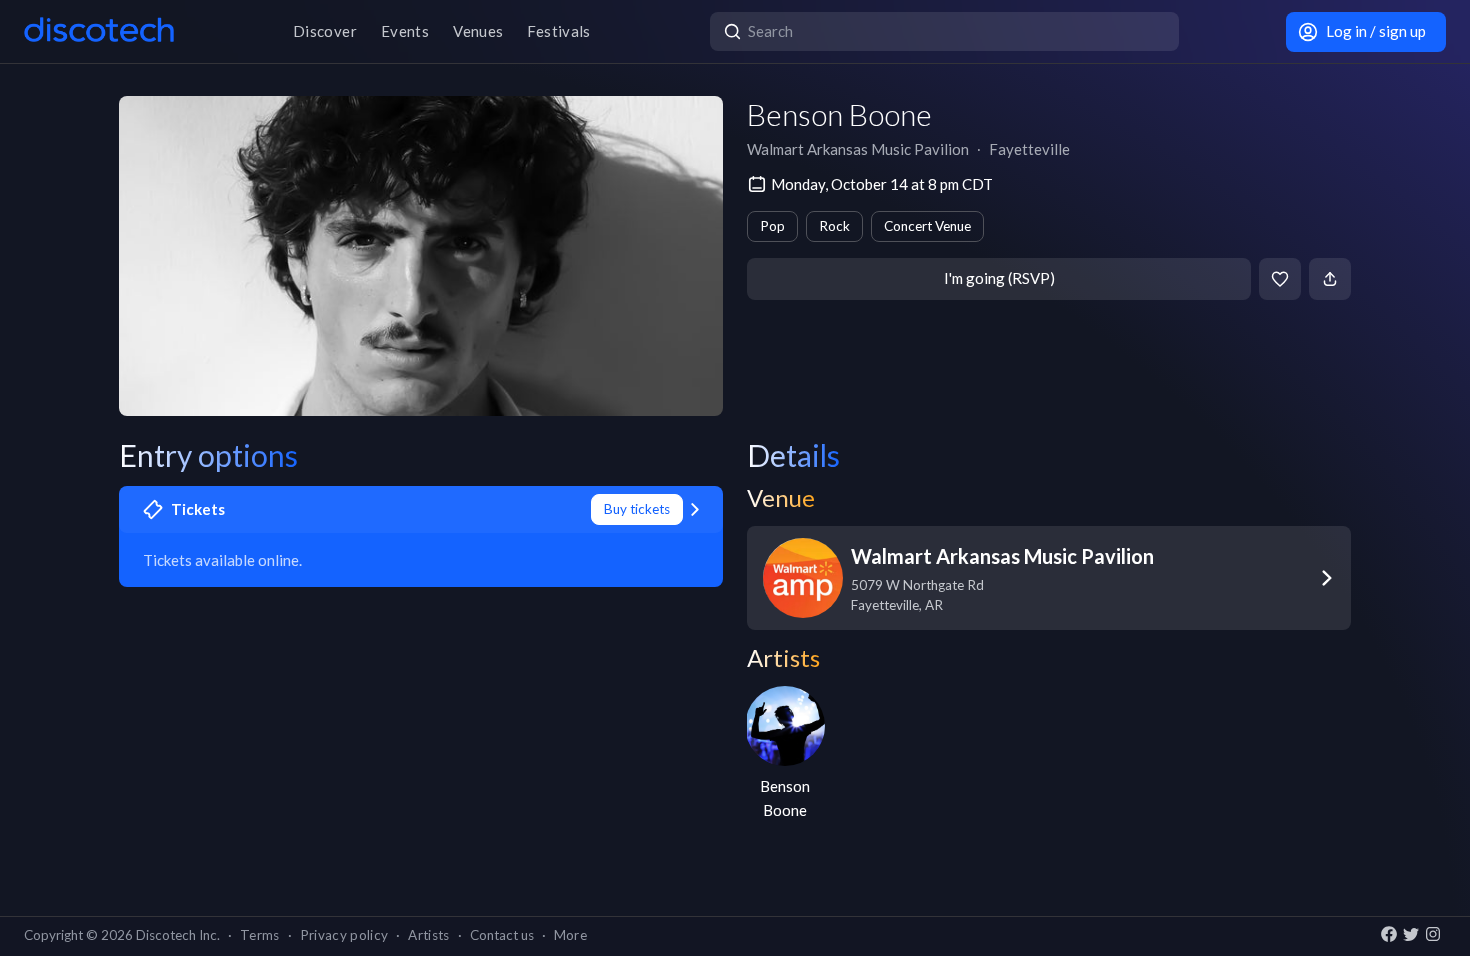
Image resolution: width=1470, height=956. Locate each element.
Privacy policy (344, 935)
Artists (428, 935)
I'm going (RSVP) (999, 278)
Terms (260, 935)
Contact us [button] (502, 935)
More (570, 935)
